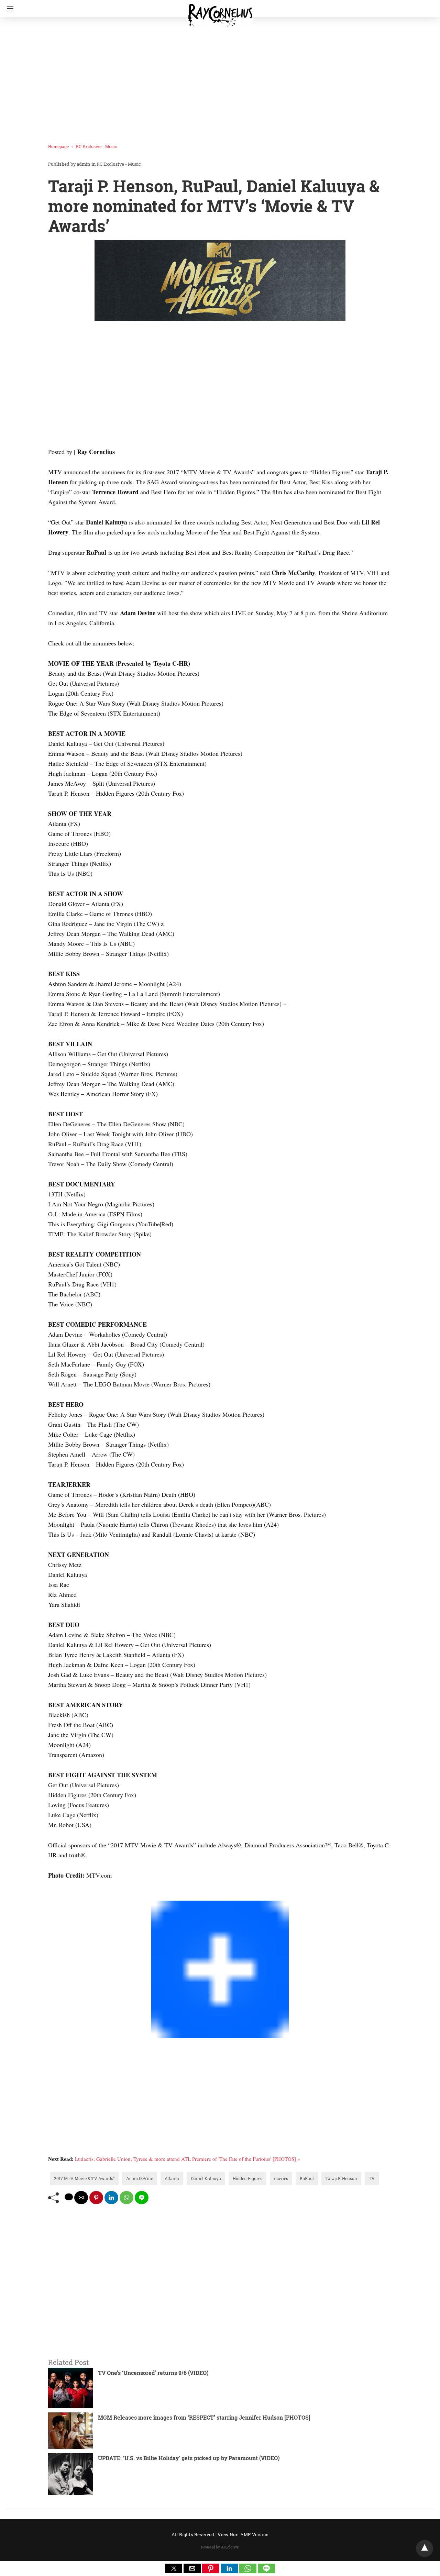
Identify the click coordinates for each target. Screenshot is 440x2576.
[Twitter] (56, 1895)
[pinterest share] (96, 2198)
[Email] (73, 1895)
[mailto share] (81, 2198)
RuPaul (307, 2178)
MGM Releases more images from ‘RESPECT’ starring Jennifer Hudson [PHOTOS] (204, 2417)
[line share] (142, 2198)
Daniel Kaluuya (206, 2178)
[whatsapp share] (126, 2198)
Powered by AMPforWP (220, 2547)
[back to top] (425, 2549)
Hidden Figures (247, 2178)
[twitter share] (69, 2197)
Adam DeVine (140, 2178)
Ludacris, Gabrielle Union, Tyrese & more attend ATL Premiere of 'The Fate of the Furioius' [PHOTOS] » (188, 2159)
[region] (218, 77)
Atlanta (172, 2178)
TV (372, 2178)
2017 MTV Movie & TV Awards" (84, 2178)
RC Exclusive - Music (96, 146)
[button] (174, 2568)
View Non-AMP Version (243, 2534)
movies (281, 2178)
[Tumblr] (67, 1895)
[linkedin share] (111, 2198)
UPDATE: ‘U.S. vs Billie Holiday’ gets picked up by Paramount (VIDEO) (189, 2458)
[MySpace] (62, 1895)
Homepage (58, 146)
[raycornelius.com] (220, 12)
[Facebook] (51, 1895)
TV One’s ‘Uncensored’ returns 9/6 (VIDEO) (153, 2373)
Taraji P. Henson (341, 2178)
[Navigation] (8, 9)
